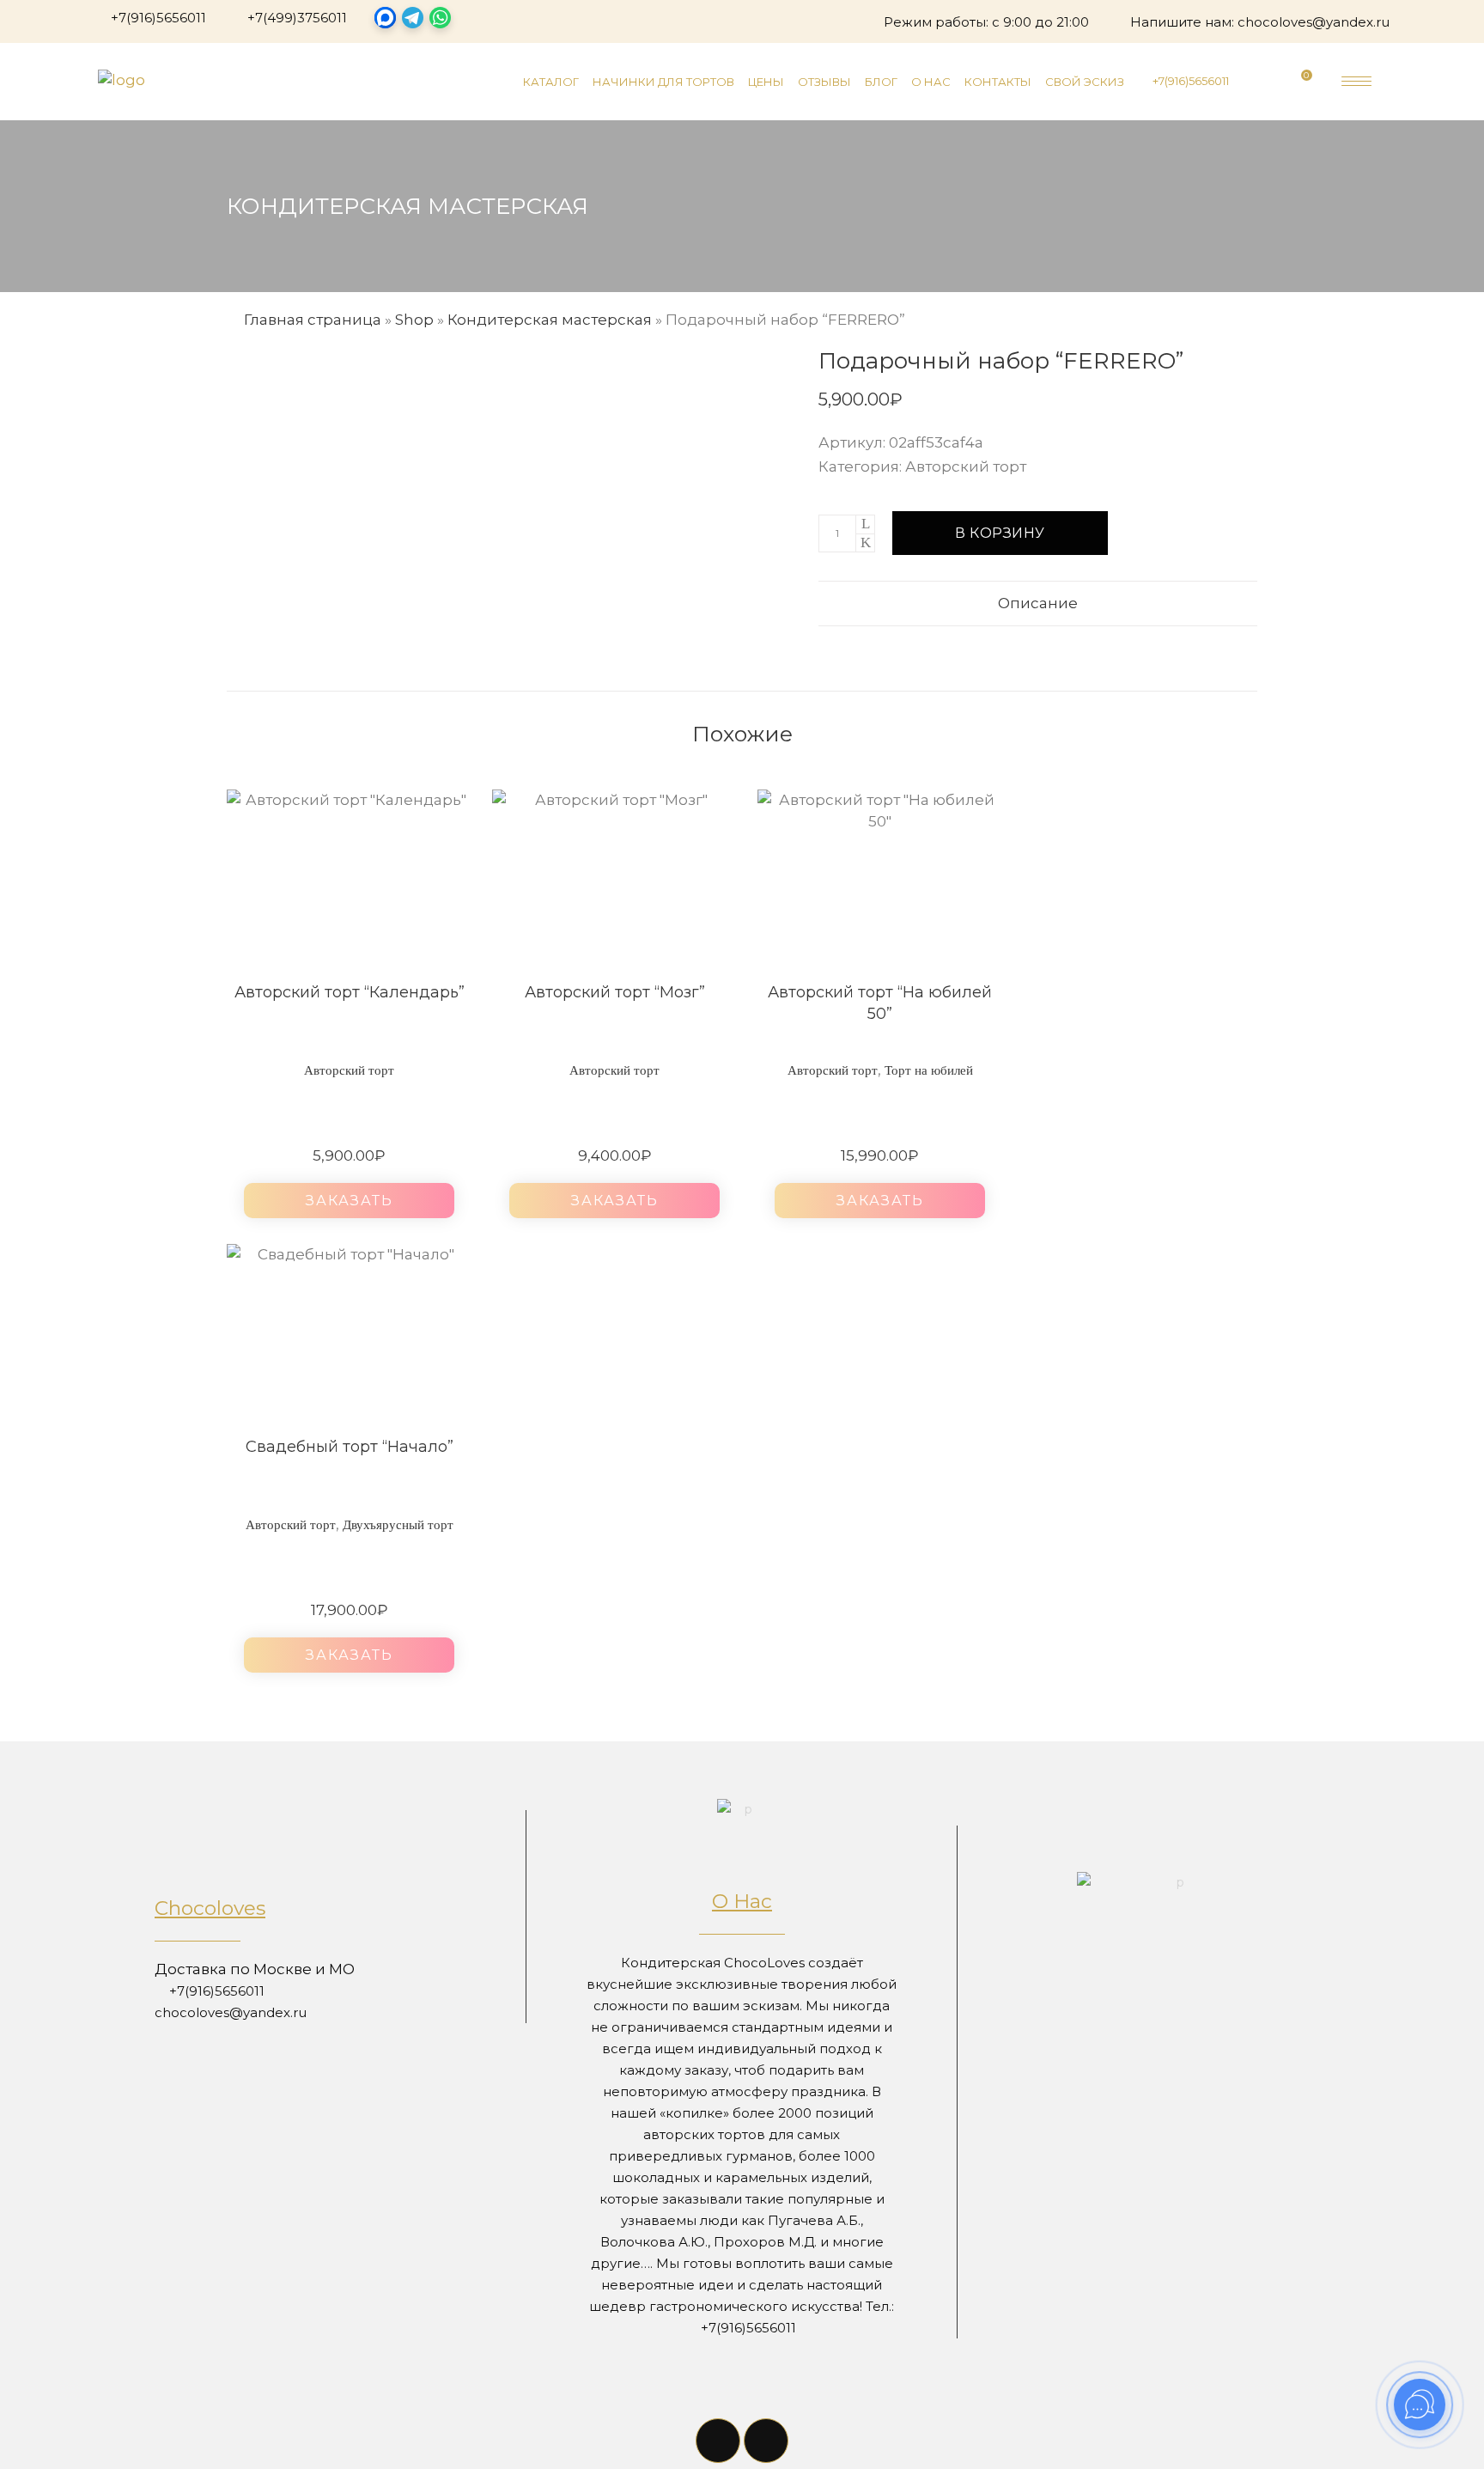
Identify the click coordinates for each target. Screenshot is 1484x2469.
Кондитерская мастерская (550, 320)
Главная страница (313, 320)
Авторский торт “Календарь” (350, 992)
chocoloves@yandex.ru (1314, 22)
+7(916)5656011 (158, 18)
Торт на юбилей (929, 1070)
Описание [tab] (1038, 603)
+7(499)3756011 (297, 18)
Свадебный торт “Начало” (350, 1447)
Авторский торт (966, 466)
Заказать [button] (350, 1201)
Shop (414, 320)
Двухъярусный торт (398, 1525)
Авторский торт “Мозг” (615, 992)
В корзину (1000, 533)
